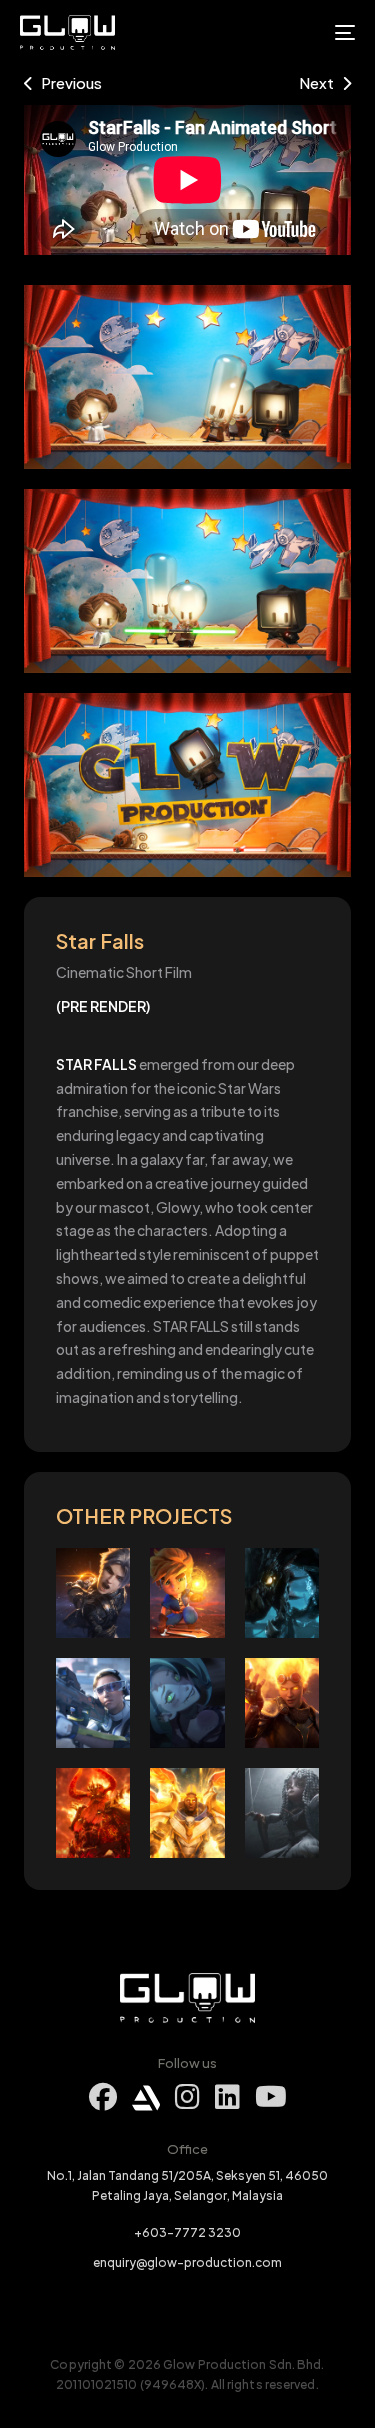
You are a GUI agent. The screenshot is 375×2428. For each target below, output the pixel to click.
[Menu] (299, 32)
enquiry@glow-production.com (187, 2262)
